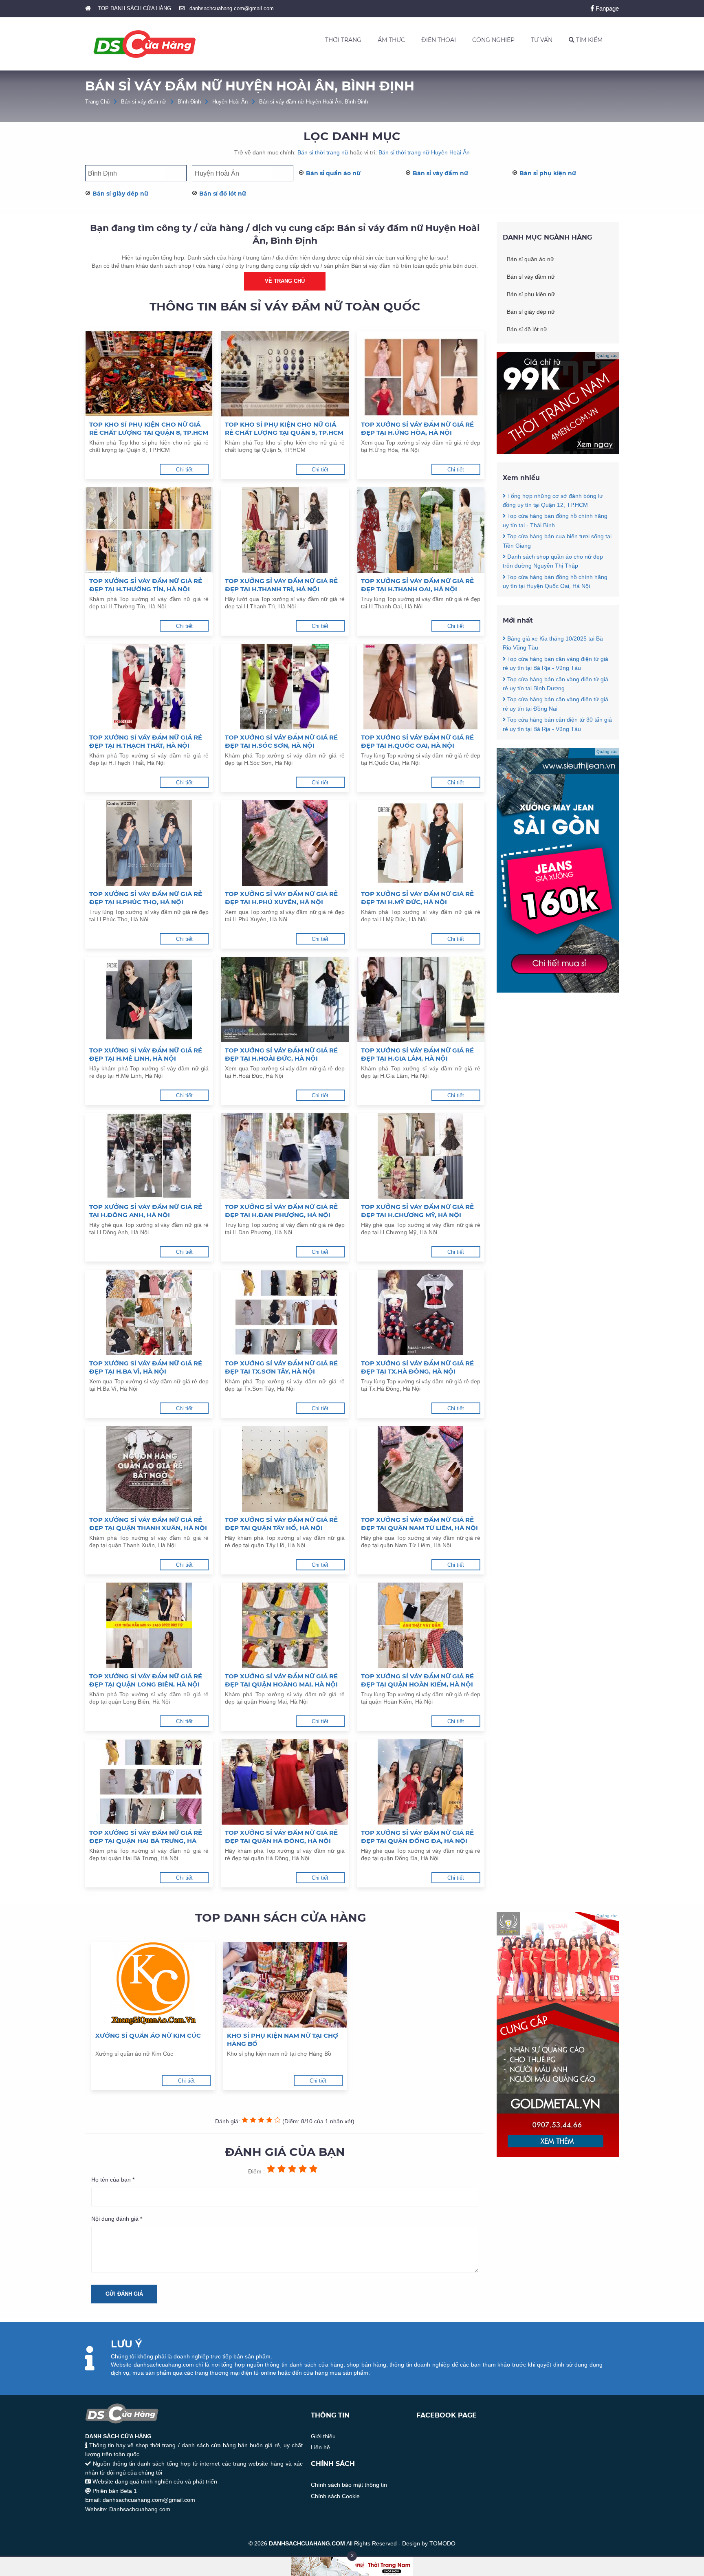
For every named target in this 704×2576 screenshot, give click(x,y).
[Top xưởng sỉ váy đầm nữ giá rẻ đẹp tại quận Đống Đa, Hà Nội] (421, 1782)
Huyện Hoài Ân (230, 102)
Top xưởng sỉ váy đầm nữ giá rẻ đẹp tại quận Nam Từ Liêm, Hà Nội (419, 1524)
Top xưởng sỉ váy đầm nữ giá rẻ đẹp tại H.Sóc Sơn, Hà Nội (281, 741)
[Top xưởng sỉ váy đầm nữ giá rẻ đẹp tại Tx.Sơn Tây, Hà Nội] (285, 1312)
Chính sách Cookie (335, 2496)
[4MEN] (558, 452)
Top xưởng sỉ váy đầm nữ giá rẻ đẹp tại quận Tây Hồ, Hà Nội (281, 1524)
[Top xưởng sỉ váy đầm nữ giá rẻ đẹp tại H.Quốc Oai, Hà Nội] (421, 687)
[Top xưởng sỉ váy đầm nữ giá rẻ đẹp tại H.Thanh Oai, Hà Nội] (421, 530)
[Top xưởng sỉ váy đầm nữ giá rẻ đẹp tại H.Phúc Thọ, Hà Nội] (149, 843)
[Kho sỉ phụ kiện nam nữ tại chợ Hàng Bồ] (285, 1985)
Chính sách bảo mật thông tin (349, 2485)
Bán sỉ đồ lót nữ (223, 194)
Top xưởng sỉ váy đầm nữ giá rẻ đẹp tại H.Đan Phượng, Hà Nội (281, 1211)
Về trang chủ (285, 281)
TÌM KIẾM (588, 40)
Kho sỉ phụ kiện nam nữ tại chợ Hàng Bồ (283, 2040)
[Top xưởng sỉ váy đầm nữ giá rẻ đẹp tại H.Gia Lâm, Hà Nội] (421, 1000)
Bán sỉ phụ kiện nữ (548, 173)
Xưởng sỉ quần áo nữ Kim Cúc (148, 2035)
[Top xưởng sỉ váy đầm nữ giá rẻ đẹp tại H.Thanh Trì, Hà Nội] (285, 530)
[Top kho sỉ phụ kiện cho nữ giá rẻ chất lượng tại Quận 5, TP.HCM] (285, 374)
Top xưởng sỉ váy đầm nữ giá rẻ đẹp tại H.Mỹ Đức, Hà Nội (417, 898)
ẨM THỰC (391, 40)
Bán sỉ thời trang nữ (323, 152)
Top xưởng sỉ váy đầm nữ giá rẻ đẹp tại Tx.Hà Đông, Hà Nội (417, 1367)
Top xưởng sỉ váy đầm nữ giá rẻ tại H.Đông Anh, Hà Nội (146, 1211)
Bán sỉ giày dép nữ (120, 194)
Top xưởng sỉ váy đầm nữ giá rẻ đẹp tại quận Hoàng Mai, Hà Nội (281, 1680)
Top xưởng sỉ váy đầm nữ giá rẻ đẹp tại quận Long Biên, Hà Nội (146, 1680)
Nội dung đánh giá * (117, 2219)
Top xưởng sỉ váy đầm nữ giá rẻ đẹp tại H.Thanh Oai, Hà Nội (417, 585)
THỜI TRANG (343, 40)
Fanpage (606, 8)
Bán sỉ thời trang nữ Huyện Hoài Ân (424, 152)
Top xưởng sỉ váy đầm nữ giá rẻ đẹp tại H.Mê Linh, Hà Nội (146, 1054)
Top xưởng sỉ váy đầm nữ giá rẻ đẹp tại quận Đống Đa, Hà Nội (417, 1837)
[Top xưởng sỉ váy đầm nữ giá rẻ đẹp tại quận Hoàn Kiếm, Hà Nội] (421, 1625)
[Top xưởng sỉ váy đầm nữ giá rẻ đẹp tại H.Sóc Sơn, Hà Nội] (285, 687)
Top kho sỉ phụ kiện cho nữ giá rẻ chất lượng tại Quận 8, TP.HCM (149, 428)
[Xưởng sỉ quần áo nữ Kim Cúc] (153, 1985)
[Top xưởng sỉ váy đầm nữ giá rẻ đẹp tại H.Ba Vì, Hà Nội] (149, 1312)
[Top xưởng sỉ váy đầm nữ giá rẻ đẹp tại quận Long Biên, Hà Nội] (149, 1625)
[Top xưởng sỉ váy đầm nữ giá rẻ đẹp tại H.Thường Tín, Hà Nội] (149, 530)
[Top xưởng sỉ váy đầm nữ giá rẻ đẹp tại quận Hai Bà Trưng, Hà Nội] (149, 1782)
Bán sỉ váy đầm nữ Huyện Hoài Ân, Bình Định (313, 102)
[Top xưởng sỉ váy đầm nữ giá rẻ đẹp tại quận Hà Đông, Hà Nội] (285, 1782)
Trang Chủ (97, 102)
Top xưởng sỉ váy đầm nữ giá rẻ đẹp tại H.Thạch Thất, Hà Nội (146, 741)
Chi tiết (184, 470)
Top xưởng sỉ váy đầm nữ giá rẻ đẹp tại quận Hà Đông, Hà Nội (281, 1837)
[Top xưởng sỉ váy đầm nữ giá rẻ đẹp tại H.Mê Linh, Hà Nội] (149, 1000)
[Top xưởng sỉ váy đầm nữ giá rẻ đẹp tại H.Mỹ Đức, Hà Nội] (421, 843)
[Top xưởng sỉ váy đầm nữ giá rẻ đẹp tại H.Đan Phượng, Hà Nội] (285, 1156)
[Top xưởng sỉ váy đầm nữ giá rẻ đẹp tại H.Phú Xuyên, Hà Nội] (285, 843)
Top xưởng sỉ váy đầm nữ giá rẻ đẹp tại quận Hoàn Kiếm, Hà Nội (417, 1680)
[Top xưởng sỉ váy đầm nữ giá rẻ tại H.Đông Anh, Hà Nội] (149, 1156)
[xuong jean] (558, 991)
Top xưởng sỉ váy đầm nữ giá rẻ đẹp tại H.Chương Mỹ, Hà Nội (417, 1211)
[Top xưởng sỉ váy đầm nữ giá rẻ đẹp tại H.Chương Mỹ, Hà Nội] (421, 1156)
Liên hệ (320, 2447)
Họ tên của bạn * (113, 2180)
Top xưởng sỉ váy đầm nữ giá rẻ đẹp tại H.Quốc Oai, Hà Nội (417, 741)
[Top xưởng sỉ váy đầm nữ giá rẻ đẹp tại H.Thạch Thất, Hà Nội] (149, 687)
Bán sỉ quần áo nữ (333, 173)
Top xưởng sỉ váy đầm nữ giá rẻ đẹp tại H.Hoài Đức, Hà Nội (281, 1054)
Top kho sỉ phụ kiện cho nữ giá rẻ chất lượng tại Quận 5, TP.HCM (284, 428)
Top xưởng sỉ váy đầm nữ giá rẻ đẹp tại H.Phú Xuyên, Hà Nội (281, 898)
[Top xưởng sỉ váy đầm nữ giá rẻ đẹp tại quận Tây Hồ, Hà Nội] (285, 1469)
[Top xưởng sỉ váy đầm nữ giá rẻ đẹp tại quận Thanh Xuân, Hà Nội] (149, 1469)
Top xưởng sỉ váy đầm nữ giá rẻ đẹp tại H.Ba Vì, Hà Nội (146, 1367)
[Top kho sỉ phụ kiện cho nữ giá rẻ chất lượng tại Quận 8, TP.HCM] (149, 374)
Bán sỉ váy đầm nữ (144, 102)
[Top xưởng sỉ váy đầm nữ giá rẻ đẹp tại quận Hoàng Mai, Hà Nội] (285, 1625)
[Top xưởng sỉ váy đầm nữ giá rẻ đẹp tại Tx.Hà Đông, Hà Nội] (421, 1312)
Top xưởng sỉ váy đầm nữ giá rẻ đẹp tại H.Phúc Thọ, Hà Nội (146, 898)
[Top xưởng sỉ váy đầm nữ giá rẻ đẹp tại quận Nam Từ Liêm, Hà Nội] (421, 1469)
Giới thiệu (323, 2436)
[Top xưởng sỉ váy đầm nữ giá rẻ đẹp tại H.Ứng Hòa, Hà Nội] (421, 374)
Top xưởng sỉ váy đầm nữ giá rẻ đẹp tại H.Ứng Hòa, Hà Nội (417, 428)
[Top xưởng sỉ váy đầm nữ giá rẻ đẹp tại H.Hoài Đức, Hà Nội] (285, 1000)
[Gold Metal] (558, 2155)
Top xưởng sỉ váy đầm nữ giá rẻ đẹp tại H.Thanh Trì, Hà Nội (281, 585)
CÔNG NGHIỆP (493, 40)
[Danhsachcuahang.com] (145, 44)
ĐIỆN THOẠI (439, 40)
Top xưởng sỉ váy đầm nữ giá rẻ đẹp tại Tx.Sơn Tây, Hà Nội (281, 1367)
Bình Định (189, 102)
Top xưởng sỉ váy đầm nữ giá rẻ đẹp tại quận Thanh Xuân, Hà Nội (148, 1524)
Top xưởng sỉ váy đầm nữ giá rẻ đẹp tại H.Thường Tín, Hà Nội (146, 585)
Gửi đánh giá (124, 2294)
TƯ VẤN (542, 40)
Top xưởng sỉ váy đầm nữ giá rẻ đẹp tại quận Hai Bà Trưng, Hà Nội (146, 1837)
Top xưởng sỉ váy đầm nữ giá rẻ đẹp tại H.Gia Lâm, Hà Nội (417, 1054)
